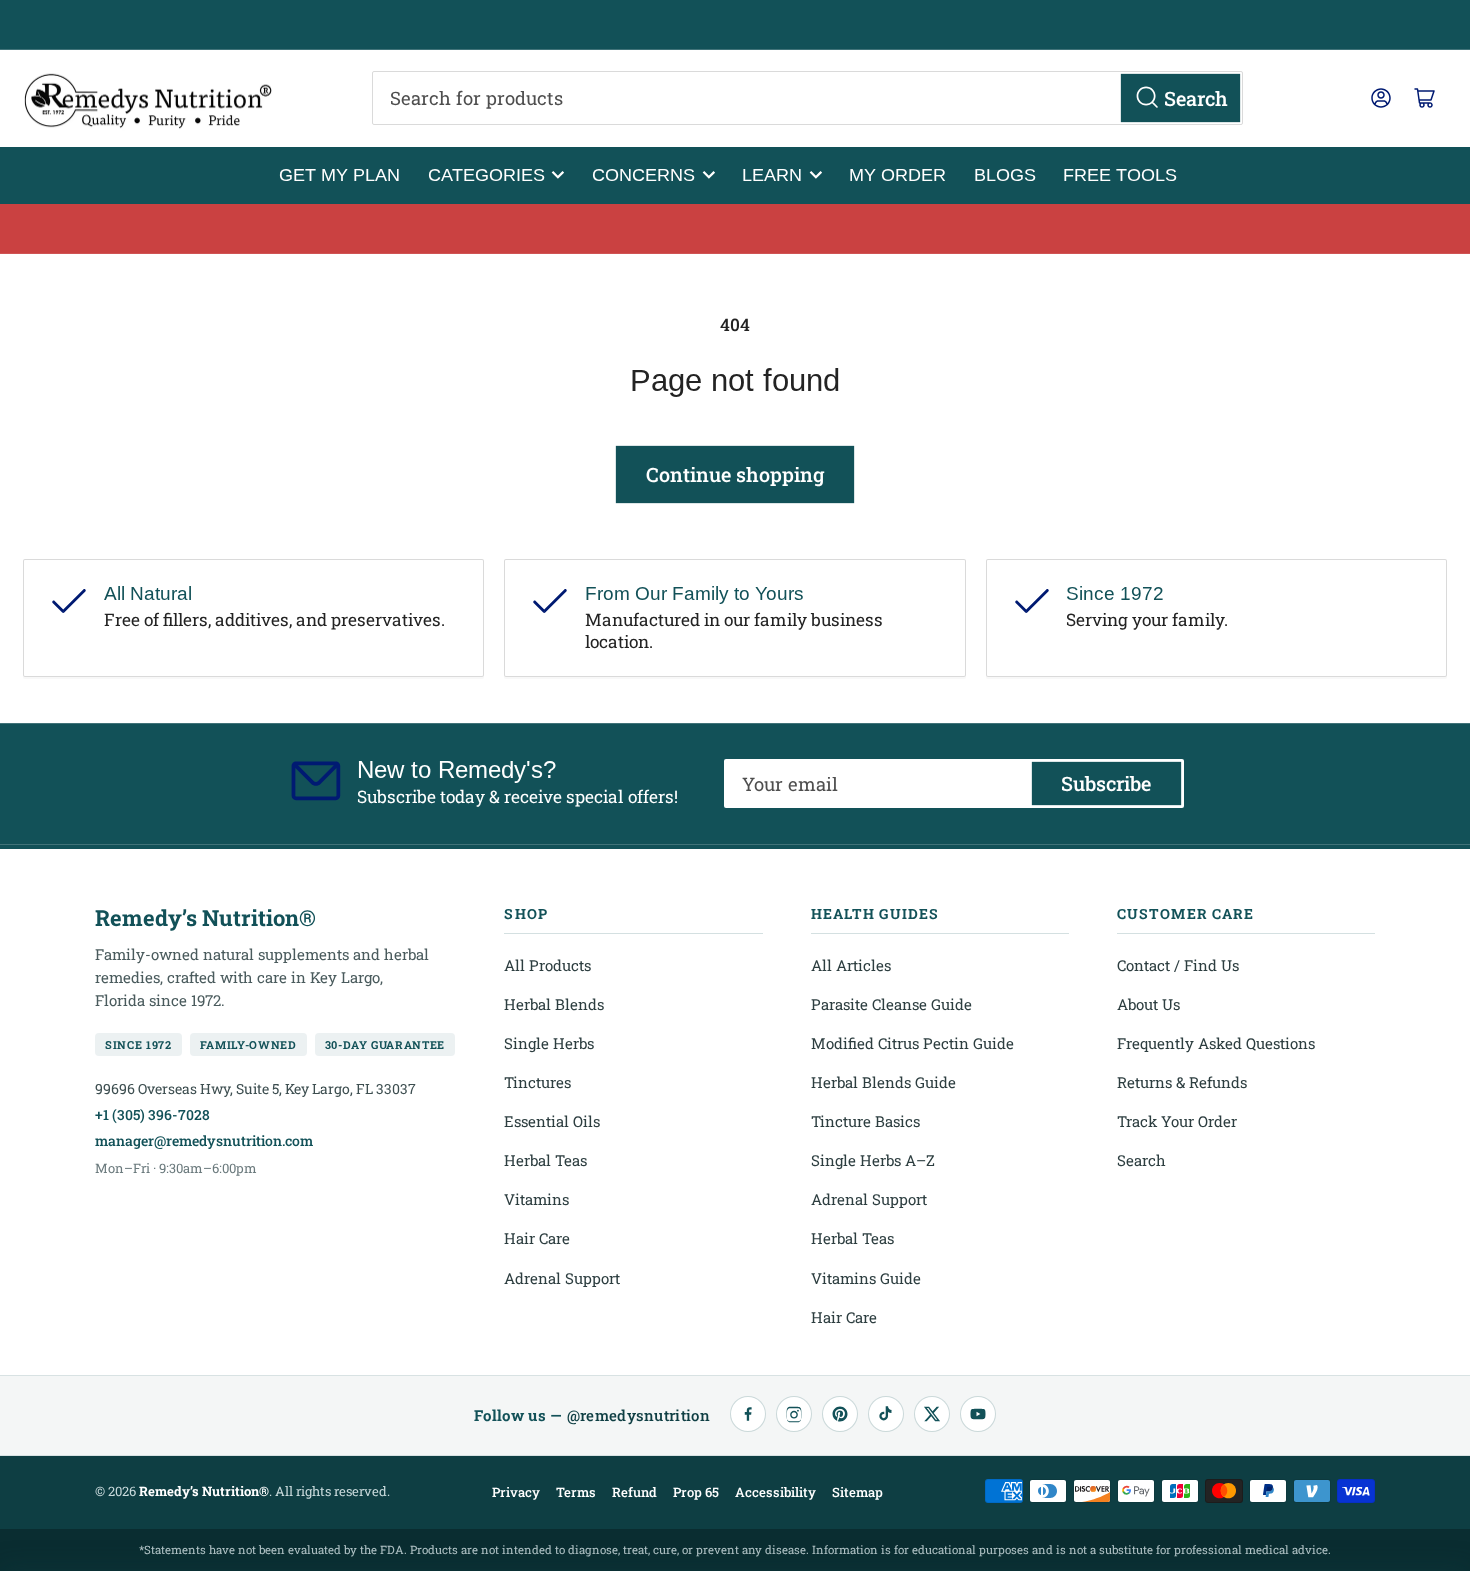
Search (1141, 1160)
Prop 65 (696, 1492)
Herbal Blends (554, 1004)
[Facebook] (748, 1414)
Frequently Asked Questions (1216, 1043)
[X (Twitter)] (932, 1414)
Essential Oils (552, 1121)
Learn (772, 174)
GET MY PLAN (339, 174)
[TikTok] (886, 1414)
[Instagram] (794, 1414)
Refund (634, 1492)
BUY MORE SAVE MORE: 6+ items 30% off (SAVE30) (735, 229)
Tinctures (537, 1082)
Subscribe (1106, 783)
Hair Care (537, 1238)
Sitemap (857, 1492)
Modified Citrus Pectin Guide (912, 1043)
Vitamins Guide (866, 1278)
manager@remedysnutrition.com (204, 1140)
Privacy (516, 1492)
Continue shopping (735, 474)
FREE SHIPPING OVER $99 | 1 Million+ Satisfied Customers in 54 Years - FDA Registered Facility (735, 25)
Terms (576, 1492)
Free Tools (1120, 174)
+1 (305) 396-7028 (152, 1114)
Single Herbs (549, 1043)
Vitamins (536, 1199)
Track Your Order (1177, 1121)
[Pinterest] (840, 1414)
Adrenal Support (562, 1278)
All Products (547, 965)
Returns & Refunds (1182, 1082)
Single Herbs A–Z (873, 1160)
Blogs (1005, 174)
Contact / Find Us (1178, 965)
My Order (897, 174)
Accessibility (775, 1492)
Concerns (643, 174)
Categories (486, 174)
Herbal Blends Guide (883, 1082)
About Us (1148, 1004)
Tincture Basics (865, 1121)
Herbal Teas (545, 1160)
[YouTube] (978, 1414)
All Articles (851, 965)
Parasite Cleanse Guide (891, 1004)
